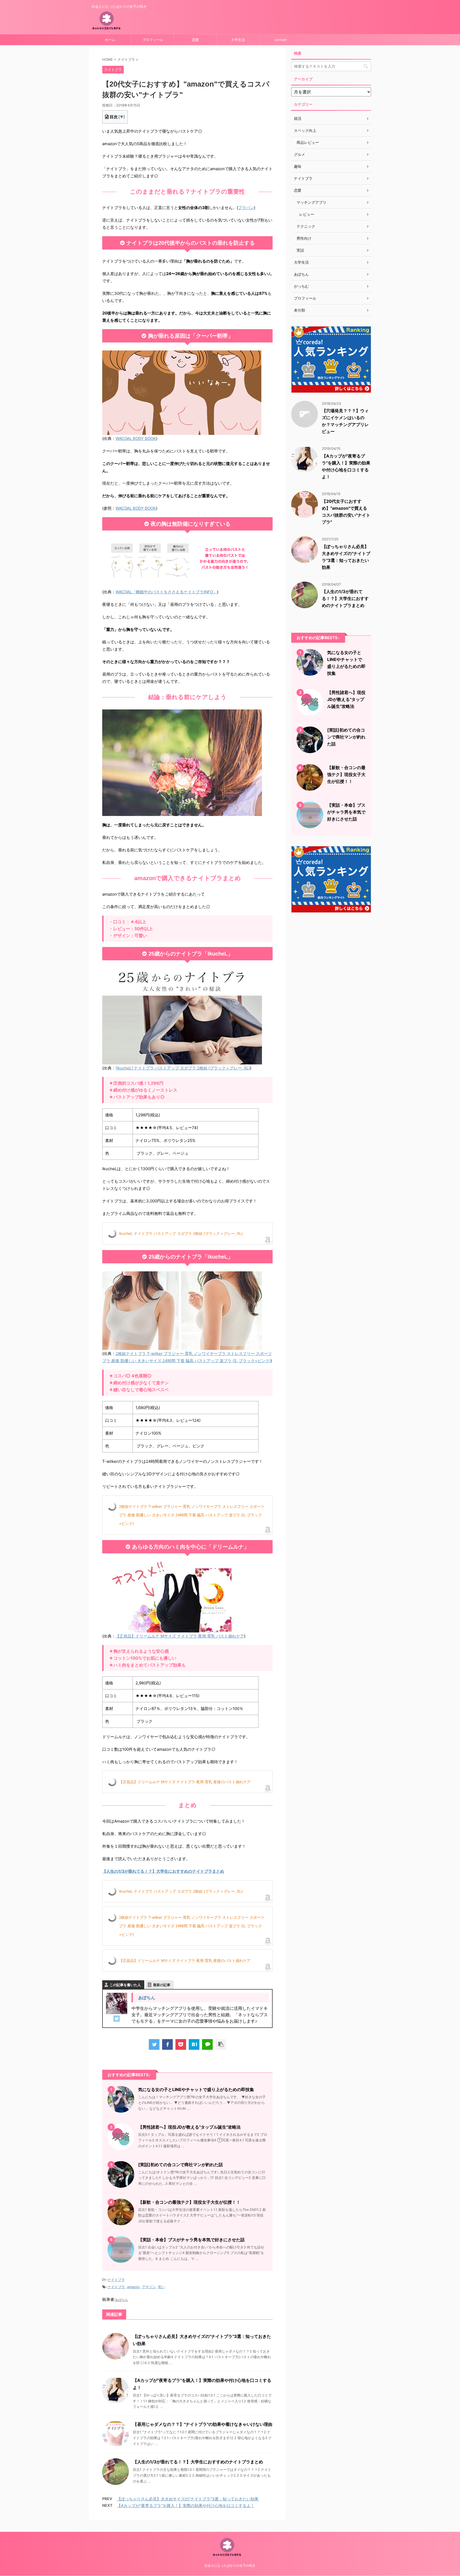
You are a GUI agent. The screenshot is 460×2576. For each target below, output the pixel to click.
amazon (133, 2287)
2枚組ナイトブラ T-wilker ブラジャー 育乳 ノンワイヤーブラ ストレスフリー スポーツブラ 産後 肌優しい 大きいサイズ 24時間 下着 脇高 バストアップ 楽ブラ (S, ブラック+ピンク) (192, 1515)
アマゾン (149, 2287)
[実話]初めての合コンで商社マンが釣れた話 (180, 2165)
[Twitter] (117, 2019)
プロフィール (153, 40)
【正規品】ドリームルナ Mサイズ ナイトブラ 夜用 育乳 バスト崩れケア (180, 1636)
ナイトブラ (116, 2280)
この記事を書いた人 (125, 1985)
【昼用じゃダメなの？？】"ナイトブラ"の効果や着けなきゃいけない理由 (203, 2424)
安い (161, 2287)
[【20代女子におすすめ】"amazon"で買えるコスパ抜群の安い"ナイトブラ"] (194, 2044)
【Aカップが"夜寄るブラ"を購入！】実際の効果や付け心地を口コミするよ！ (186, 2506)
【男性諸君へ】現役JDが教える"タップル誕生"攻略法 (189, 2127)
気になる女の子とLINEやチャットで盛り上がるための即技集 (196, 2089)
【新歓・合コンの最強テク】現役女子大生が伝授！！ (189, 2202)
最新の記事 (162, 1985)
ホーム (110, 40)
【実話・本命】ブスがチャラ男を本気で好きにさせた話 (191, 2240)
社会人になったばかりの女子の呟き (230, 2565)
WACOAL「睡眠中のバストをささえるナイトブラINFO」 (166, 592)
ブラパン (246, 208)
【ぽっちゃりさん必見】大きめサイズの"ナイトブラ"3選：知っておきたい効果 (188, 2499)
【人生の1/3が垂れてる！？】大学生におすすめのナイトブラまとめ (198, 2462)
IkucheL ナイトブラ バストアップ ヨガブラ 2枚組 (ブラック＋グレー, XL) (181, 1233)
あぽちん (147, 1998)
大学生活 (238, 40)
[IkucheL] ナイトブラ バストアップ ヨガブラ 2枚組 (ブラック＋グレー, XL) (183, 1068)
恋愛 (195, 40)
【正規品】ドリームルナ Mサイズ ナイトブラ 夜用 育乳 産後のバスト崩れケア (185, 1782)
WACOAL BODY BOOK (136, 438)
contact (281, 40)
